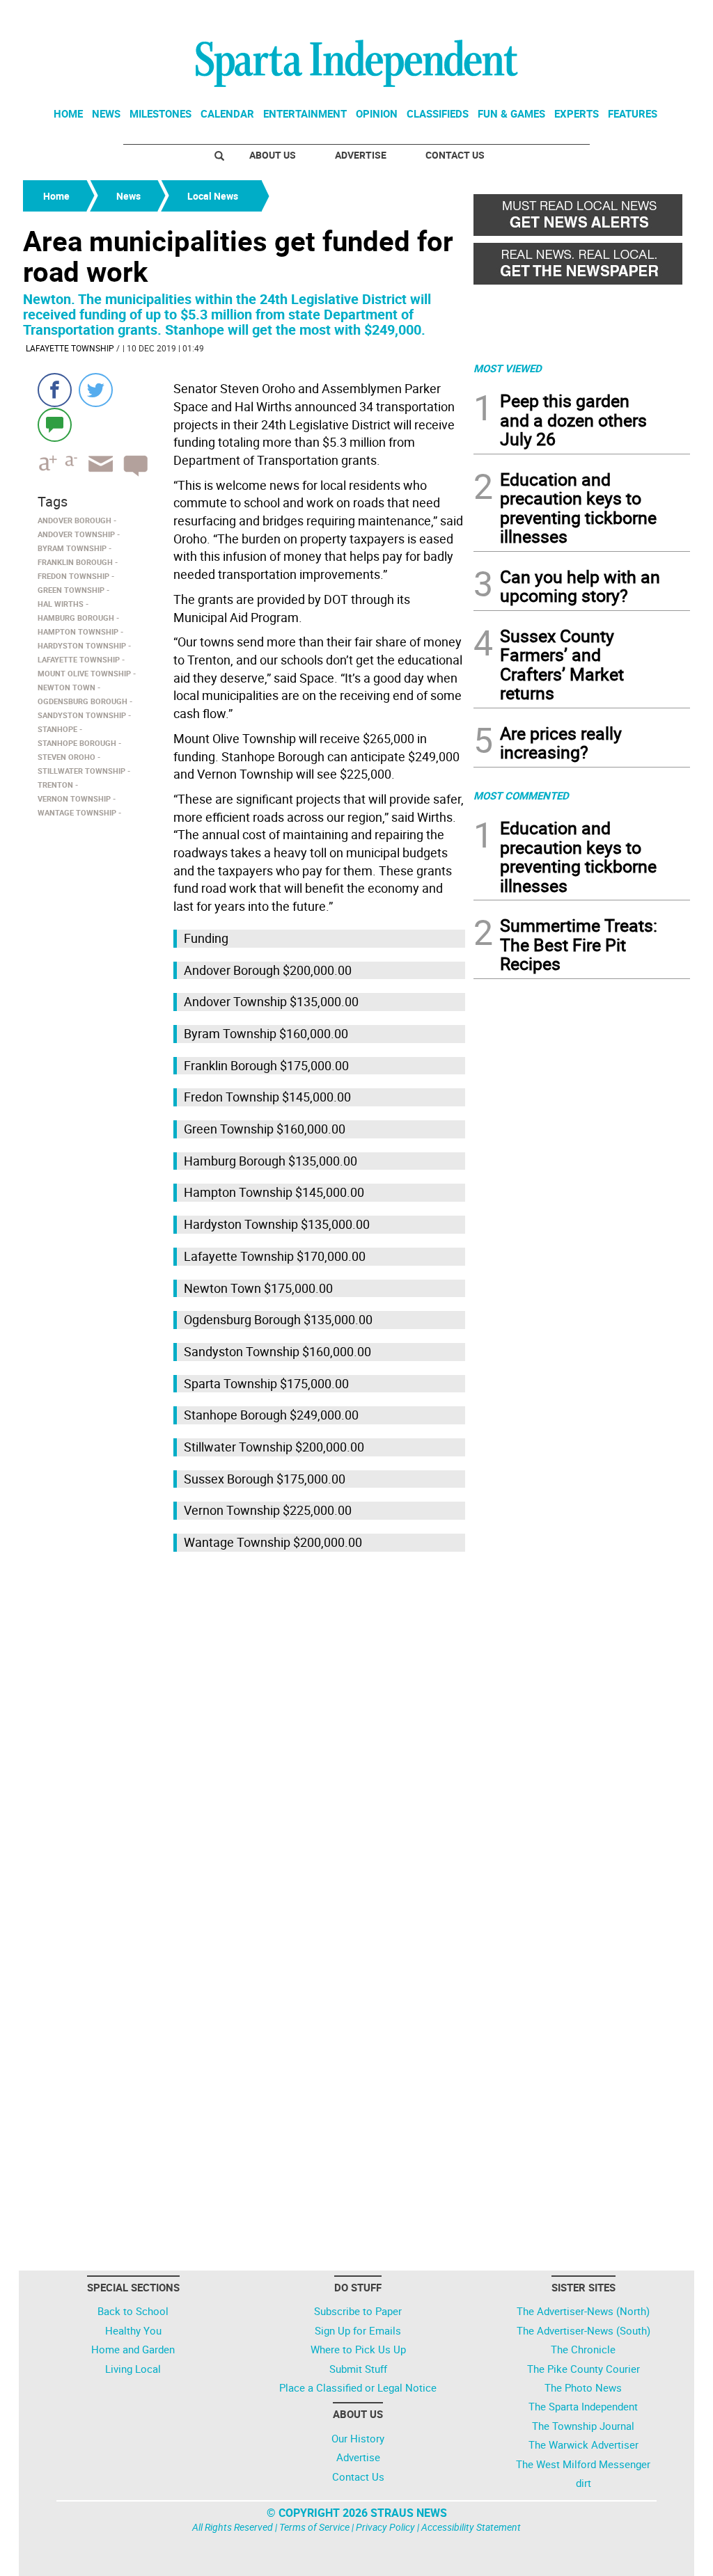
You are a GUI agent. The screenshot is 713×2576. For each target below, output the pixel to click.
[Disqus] (244, 1733)
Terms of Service (314, 2527)
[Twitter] (96, 390)
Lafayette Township (70, 348)
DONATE (656, 16)
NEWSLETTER (578, 16)
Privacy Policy (385, 2527)
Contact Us (455, 155)
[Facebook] (55, 390)
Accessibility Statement (471, 2527)
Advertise (361, 155)
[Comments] (55, 424)
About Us (273, 155)
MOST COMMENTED (521, 795)
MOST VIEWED (508, 368)
